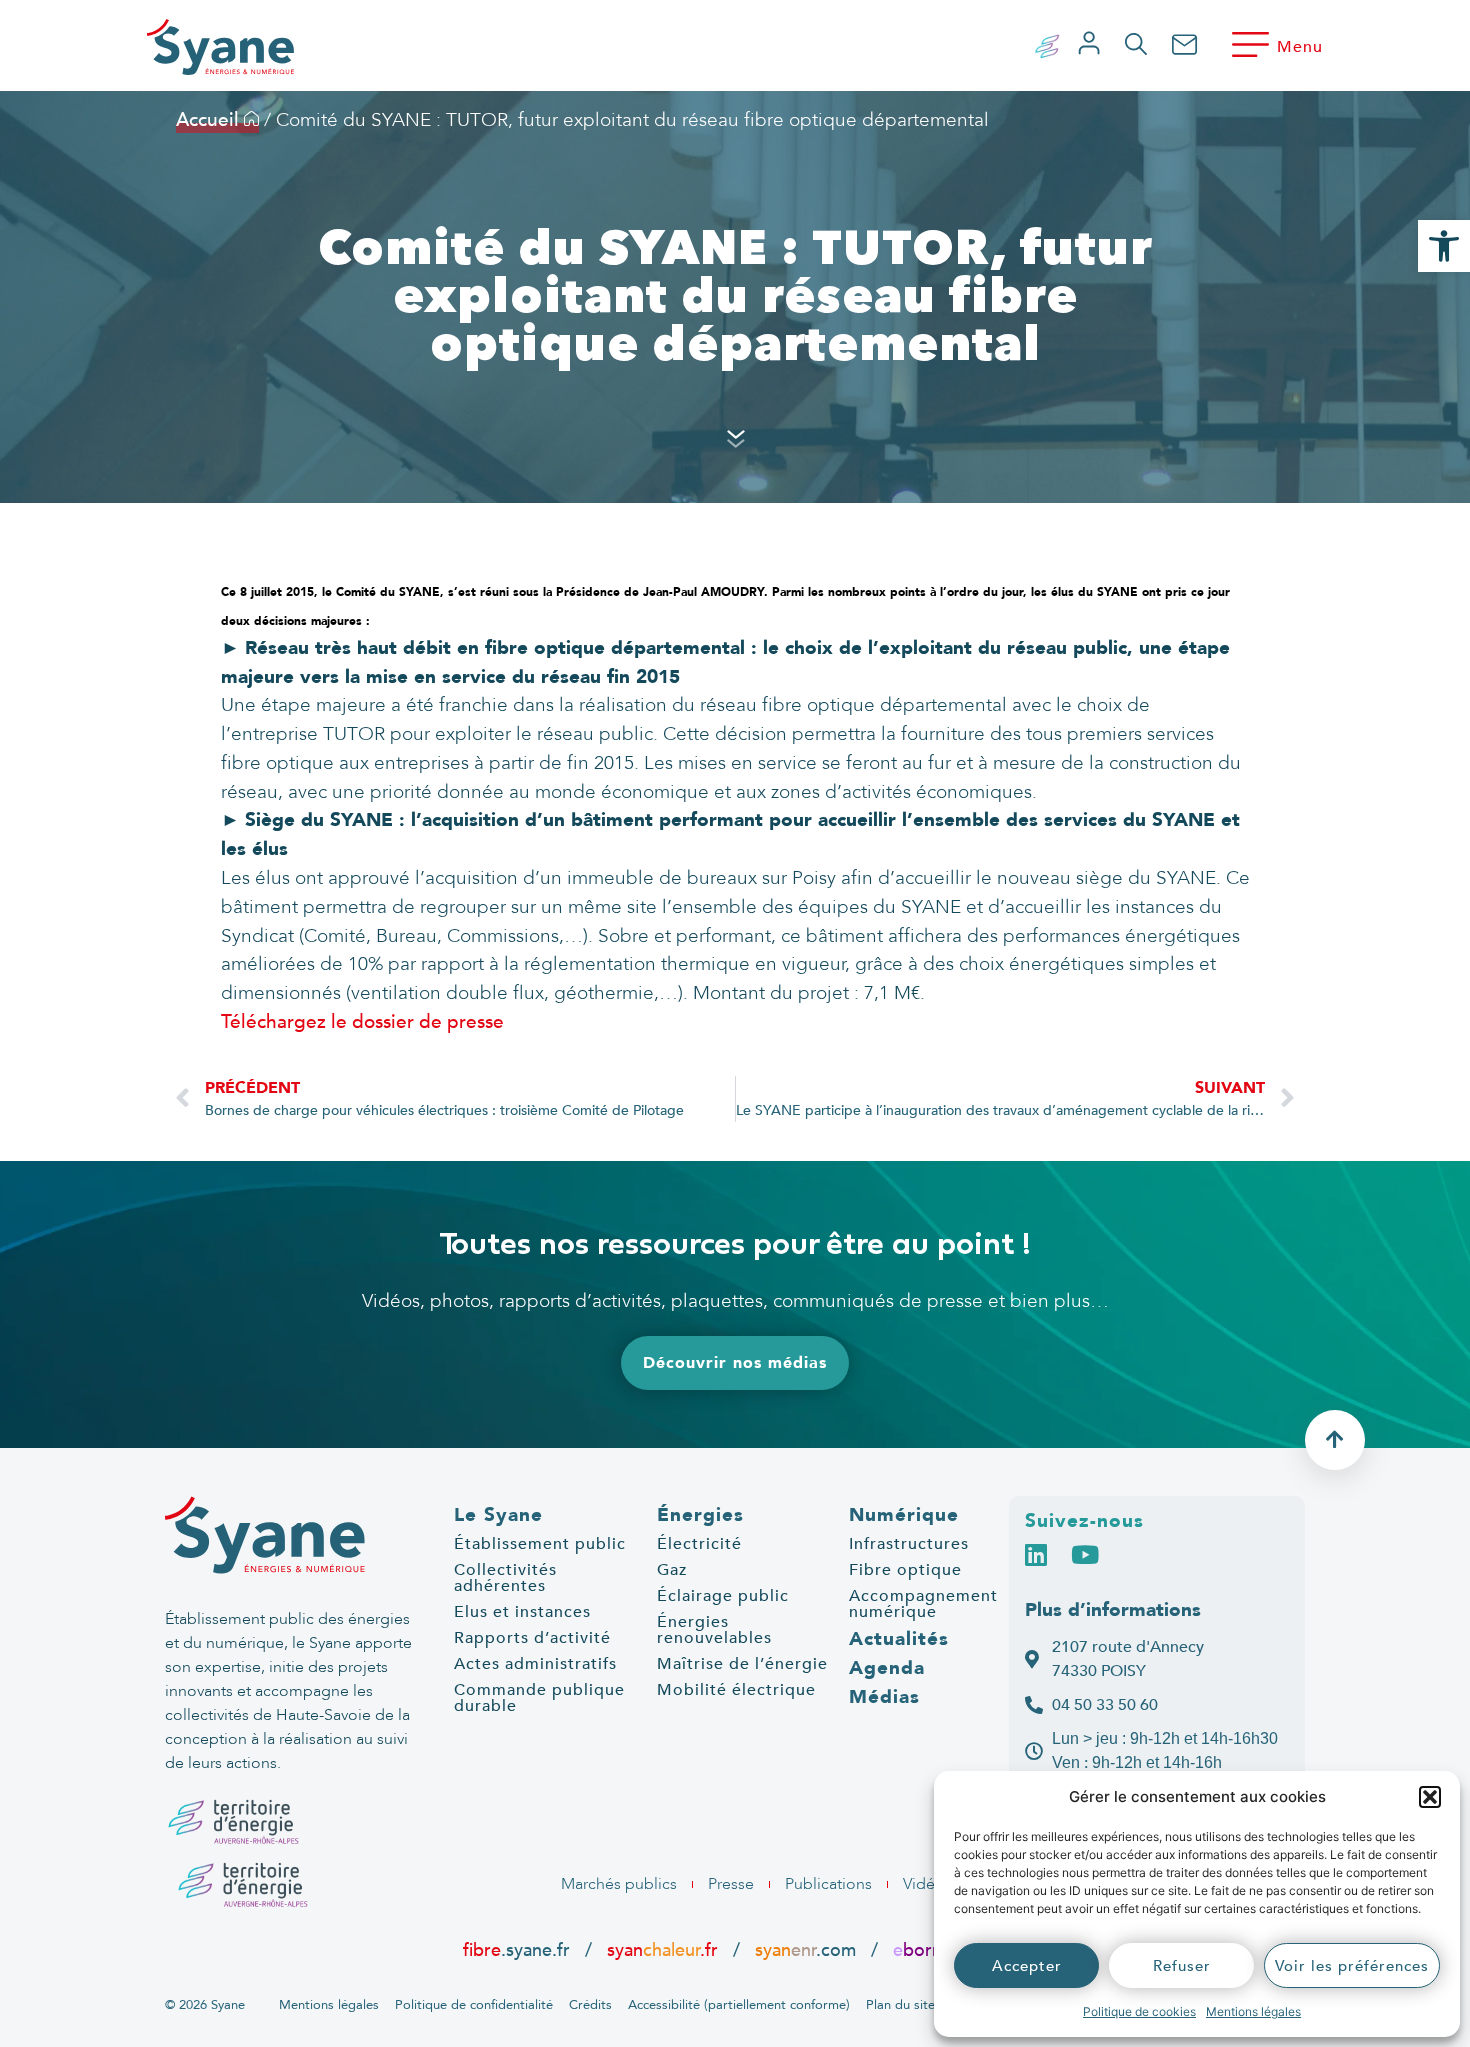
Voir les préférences (1352, 1966)
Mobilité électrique (736, 1690)
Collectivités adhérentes (505, 1578)
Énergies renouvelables (714, 1630)
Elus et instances (522, 1612)
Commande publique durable (539, 1698)
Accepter (1027, 1966)
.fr (926, 1950)
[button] (1430, 1797)
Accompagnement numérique (923, 1604)
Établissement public (540, 1544)
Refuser (1182, 1966)
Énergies (700, 1515)
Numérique (904, 1515)
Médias (884, 1697)
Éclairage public (723, 1596)
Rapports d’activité (532, 1638)
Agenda (887, 1668)
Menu (1300, 47)
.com (805, 1950)
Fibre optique (905, 1570)
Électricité (699, 1544)
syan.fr (662, 1950)
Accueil (210, 120)
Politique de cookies (1139, 2011)
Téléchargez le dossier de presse (362, 1022)
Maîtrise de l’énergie (742, 1664)
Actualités (899, 1639)
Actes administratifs (535, 1664)
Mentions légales (1253, 2011)
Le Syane (498, 1515)
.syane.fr (519, 1950)
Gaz (672, 1570)
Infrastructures (909, 1544)
